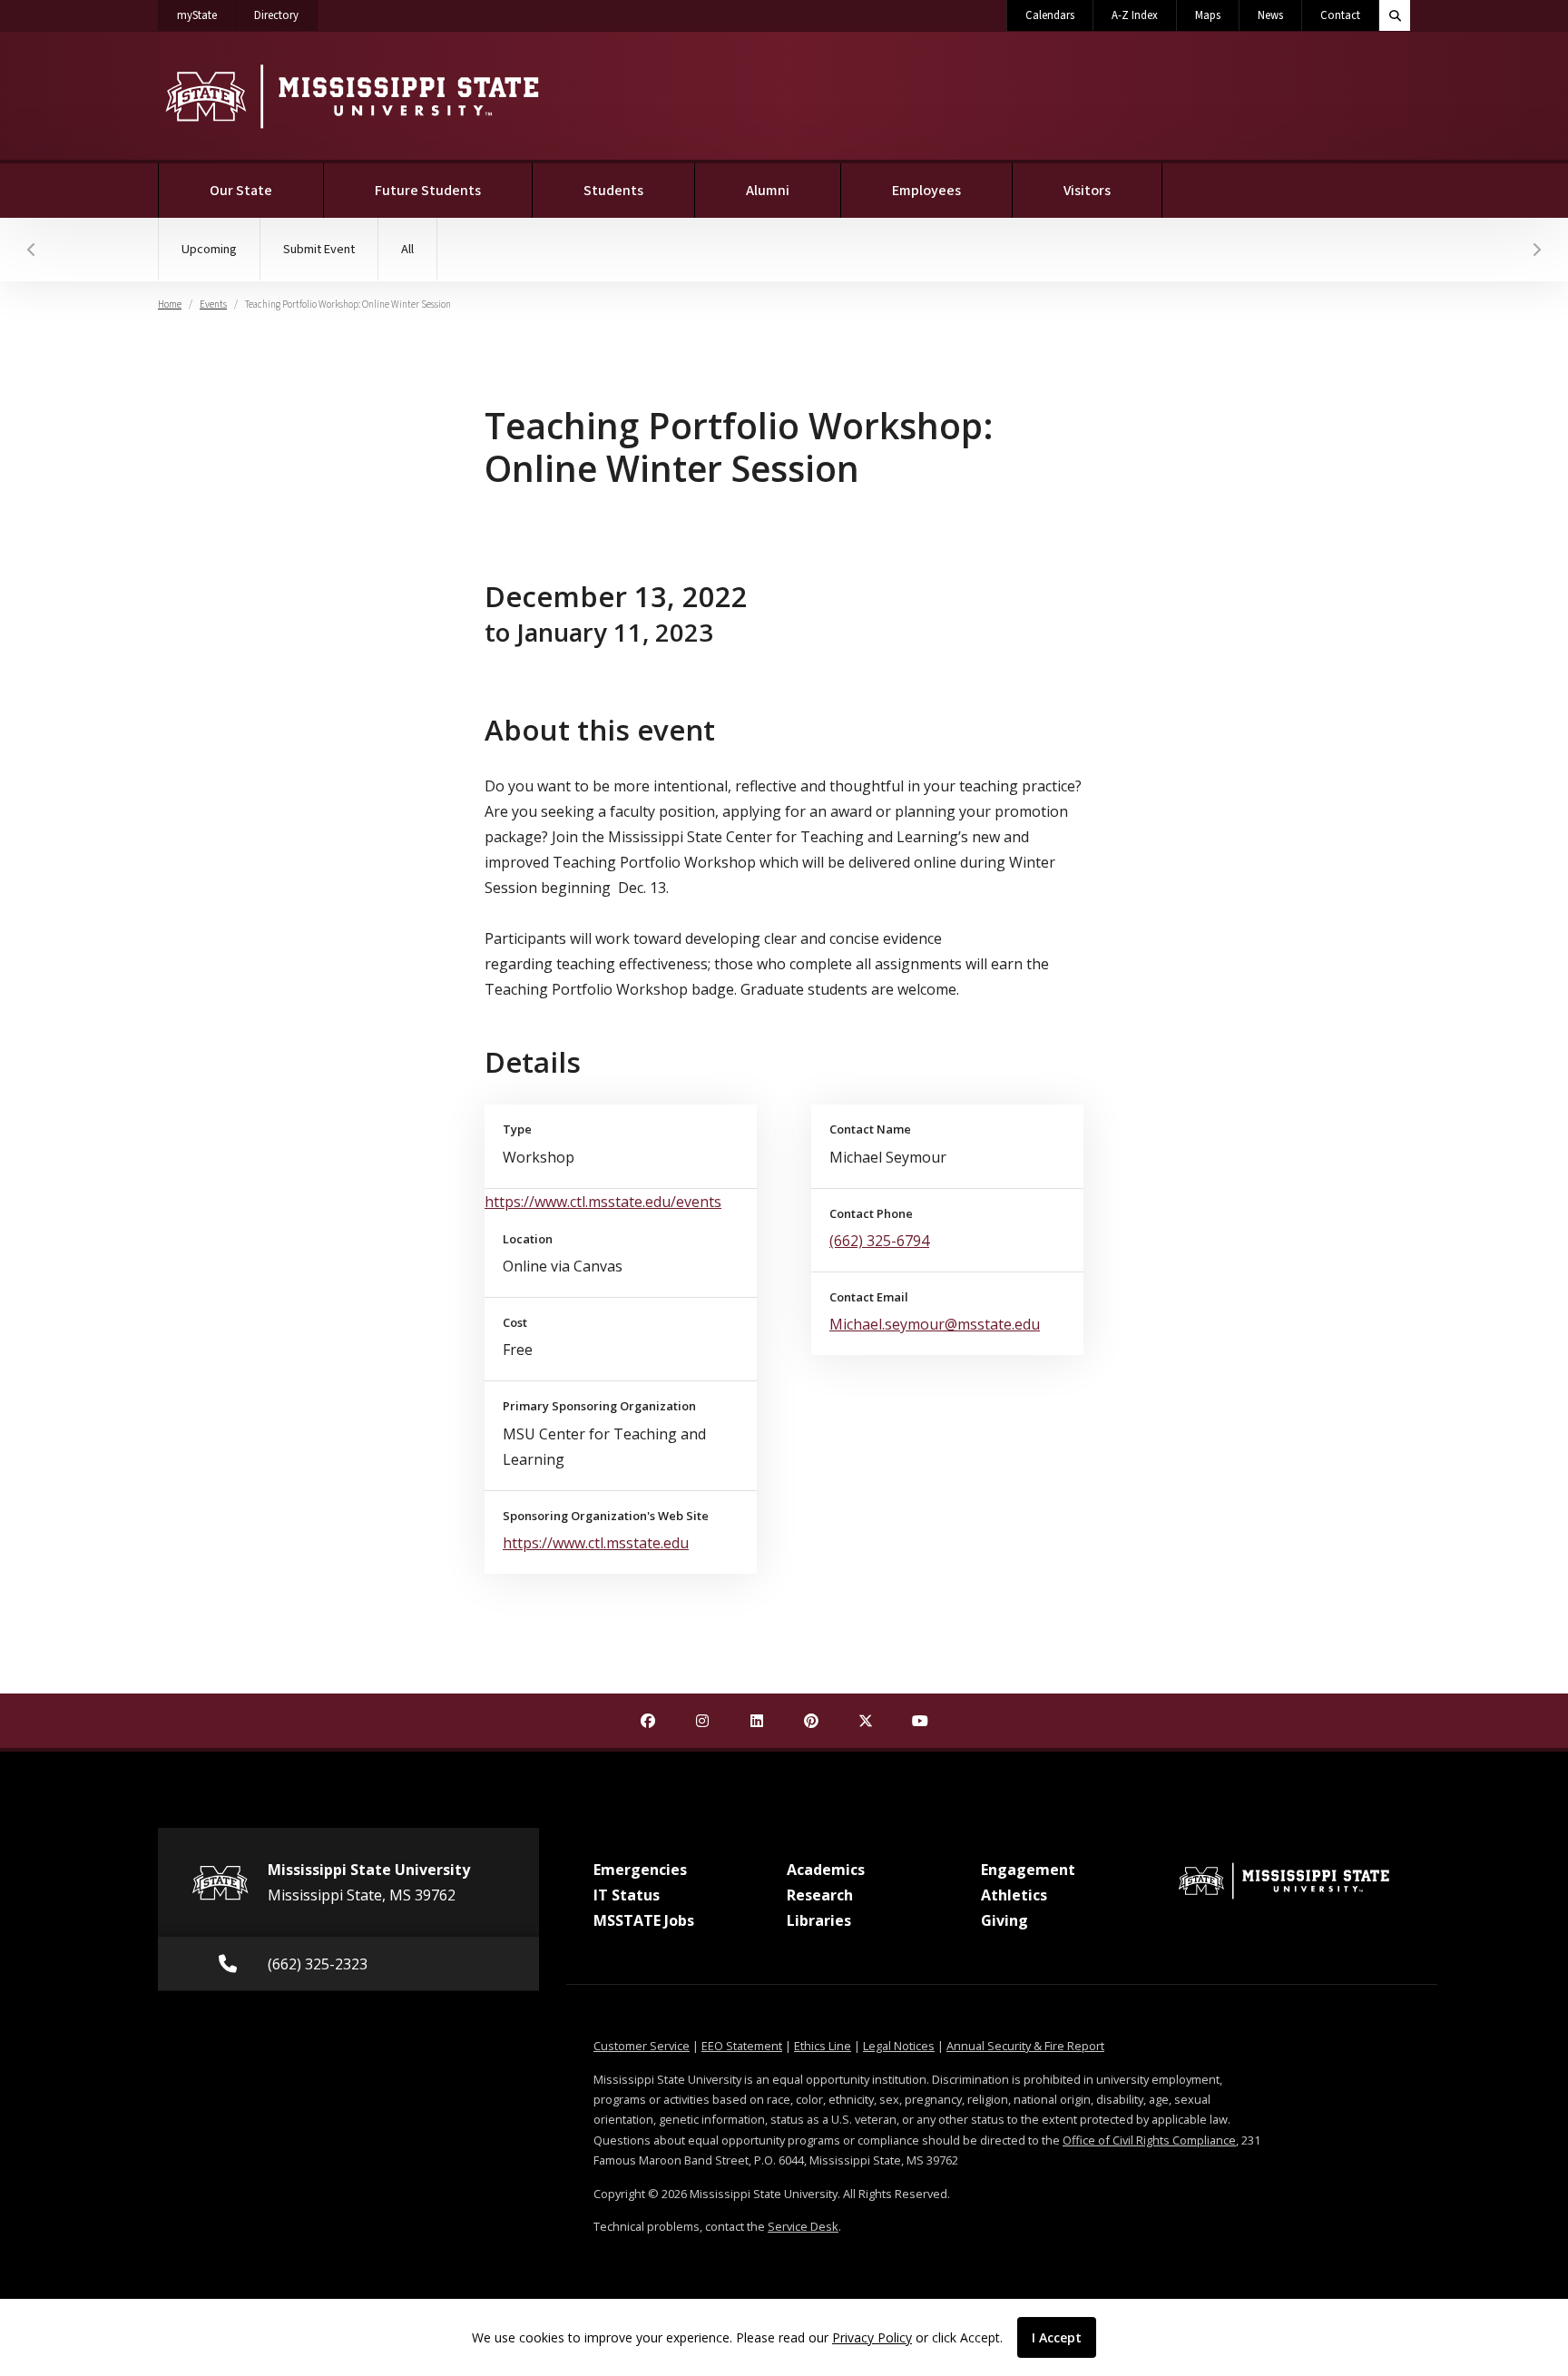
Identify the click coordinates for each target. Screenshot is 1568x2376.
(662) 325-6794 (879, 1241)
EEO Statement (742, 2046)
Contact (1340, 15)
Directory (286, 15)
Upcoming (209, 249)
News (1270, 15)
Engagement (1028, 1870)
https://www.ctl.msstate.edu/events (603, 1202)
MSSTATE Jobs (644, 1920)
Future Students (428, 191)
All (407, 249)
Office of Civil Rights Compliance (1149, 2140)
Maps (1208, 15)
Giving (1004, 1920)
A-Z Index (1135, 15)
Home (170, 304)
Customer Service (642, 2046)
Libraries (819, 1920)
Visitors (1087, 191)
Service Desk (803, 2226)
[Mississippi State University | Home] (351, 96)
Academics (826, 1870)
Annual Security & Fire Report (1025, 2046)
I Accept (1057, 2337)
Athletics (1014, 1895)
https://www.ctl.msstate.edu (596, 1543)
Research (820, 1895)
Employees (926, 191)
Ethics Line (823, 2046)
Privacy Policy (872, 2337)
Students (613, 191)
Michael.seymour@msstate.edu (935, 1324)
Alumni (768, 191)
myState (206, 15)
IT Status (627, 1895)
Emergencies (640, 1870)
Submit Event (319, 249)
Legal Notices (899, 2046)
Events (213, 304)
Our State (241, 191)
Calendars (1050, 15)
